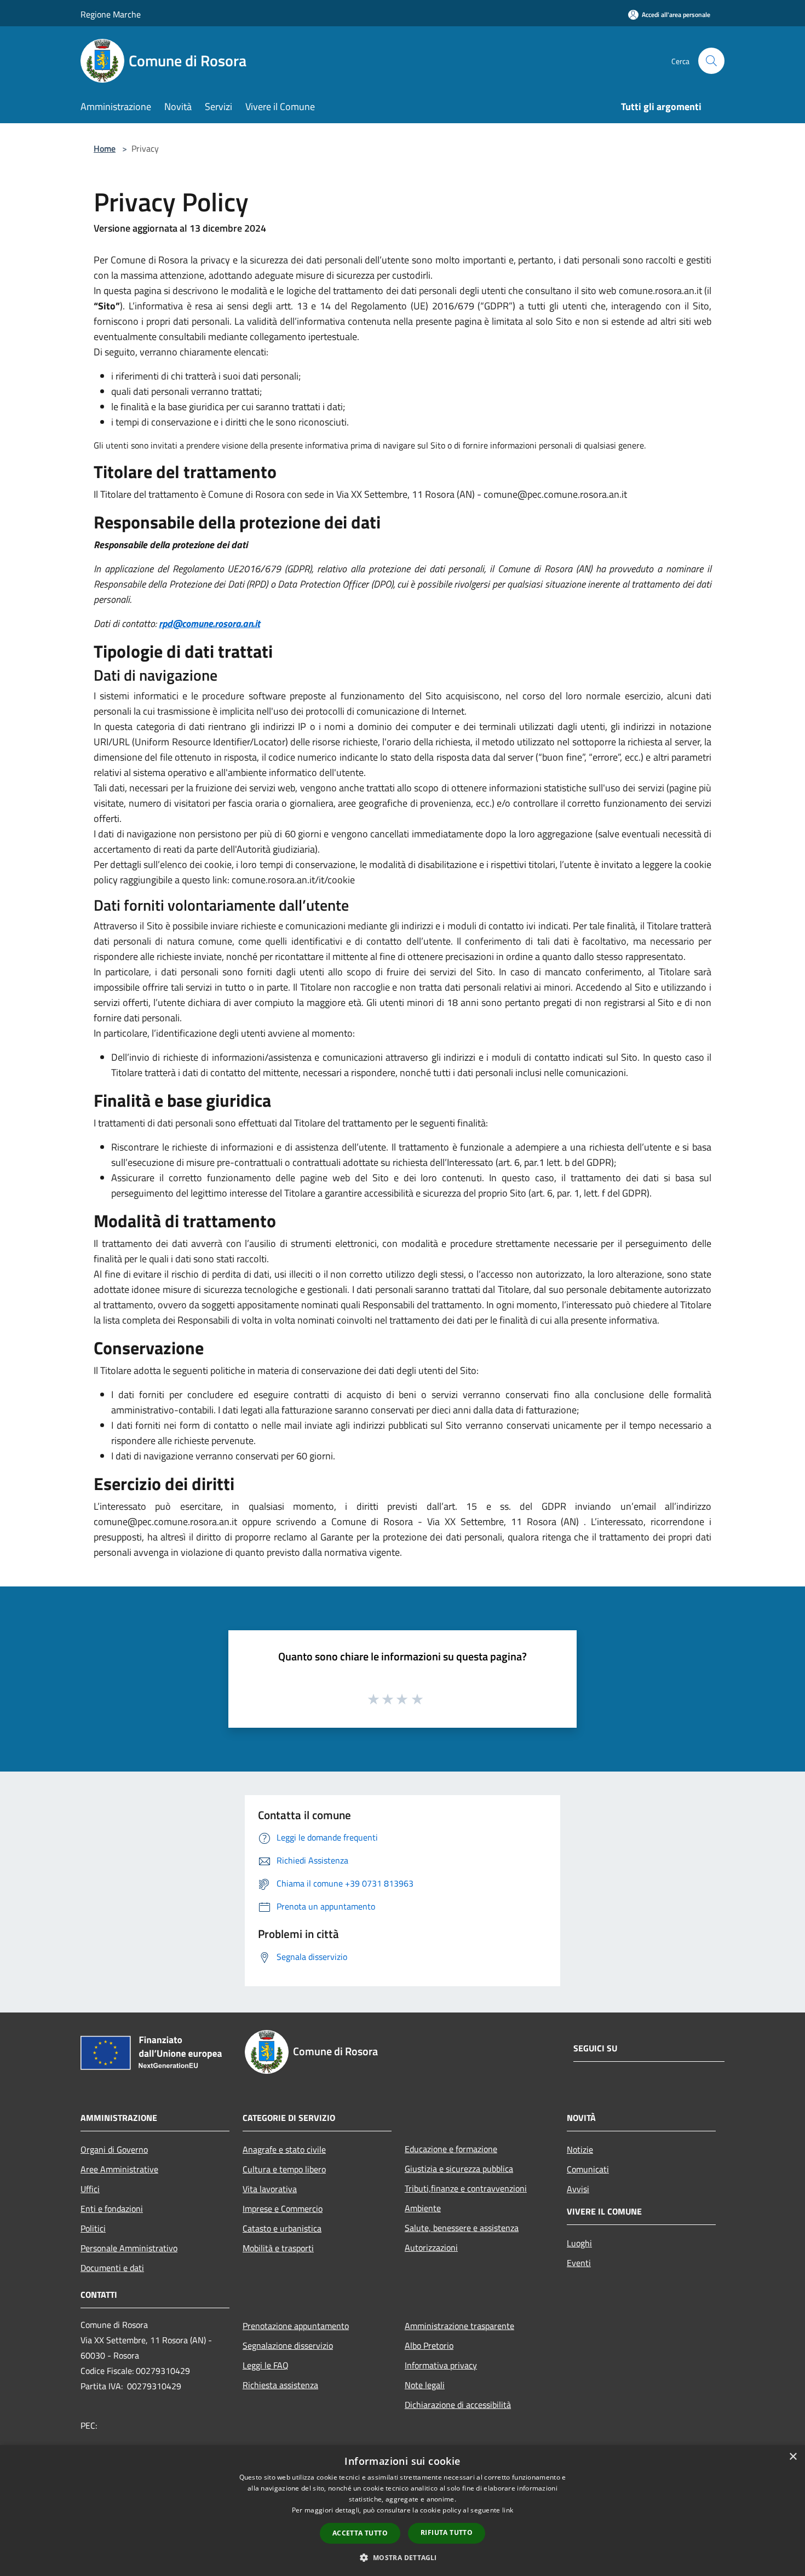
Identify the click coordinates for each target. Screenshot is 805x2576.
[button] (402, 2557)
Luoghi (579, 2243)
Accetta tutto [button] (360, 2533)
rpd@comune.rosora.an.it (209, 623)
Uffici (90, 2189)
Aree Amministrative (119, 2169)
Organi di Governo (114, 2149)
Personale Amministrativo (129, 2248)
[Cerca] (711, 61)
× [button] (793, 2457)
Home (105, 148)
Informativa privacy (441, 2365)
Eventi (579, 2263)
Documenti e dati (112, 2268)
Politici (93, 2228)
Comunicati (588, 2169)
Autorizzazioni (431, 2247)
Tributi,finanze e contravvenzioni (466, 2188)
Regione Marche (111, 14)
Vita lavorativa (270, 2189)
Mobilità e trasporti (278, 2248)
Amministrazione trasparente (459, 2326)
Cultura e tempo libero (284, 2169)
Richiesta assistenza (280, 2385)
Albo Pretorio (429, 2345)
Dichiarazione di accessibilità (458, 2405)
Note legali (425, 2385)
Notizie (580, 2149)
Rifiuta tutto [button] (447, 2532)
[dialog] (403, 2511)
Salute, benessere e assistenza (462, 2228)
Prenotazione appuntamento (296, 2326)
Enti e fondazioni (112, 2209)
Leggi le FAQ (266, 2365)
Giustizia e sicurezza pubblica (459, 2169)
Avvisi (578, 2189)
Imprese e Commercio (283, 2209)
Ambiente (423, 2208)
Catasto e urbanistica (282, 2228)
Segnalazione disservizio (288, 2345)
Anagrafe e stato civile (284, 2149)
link (508, 2510)
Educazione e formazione (451, 2149)
